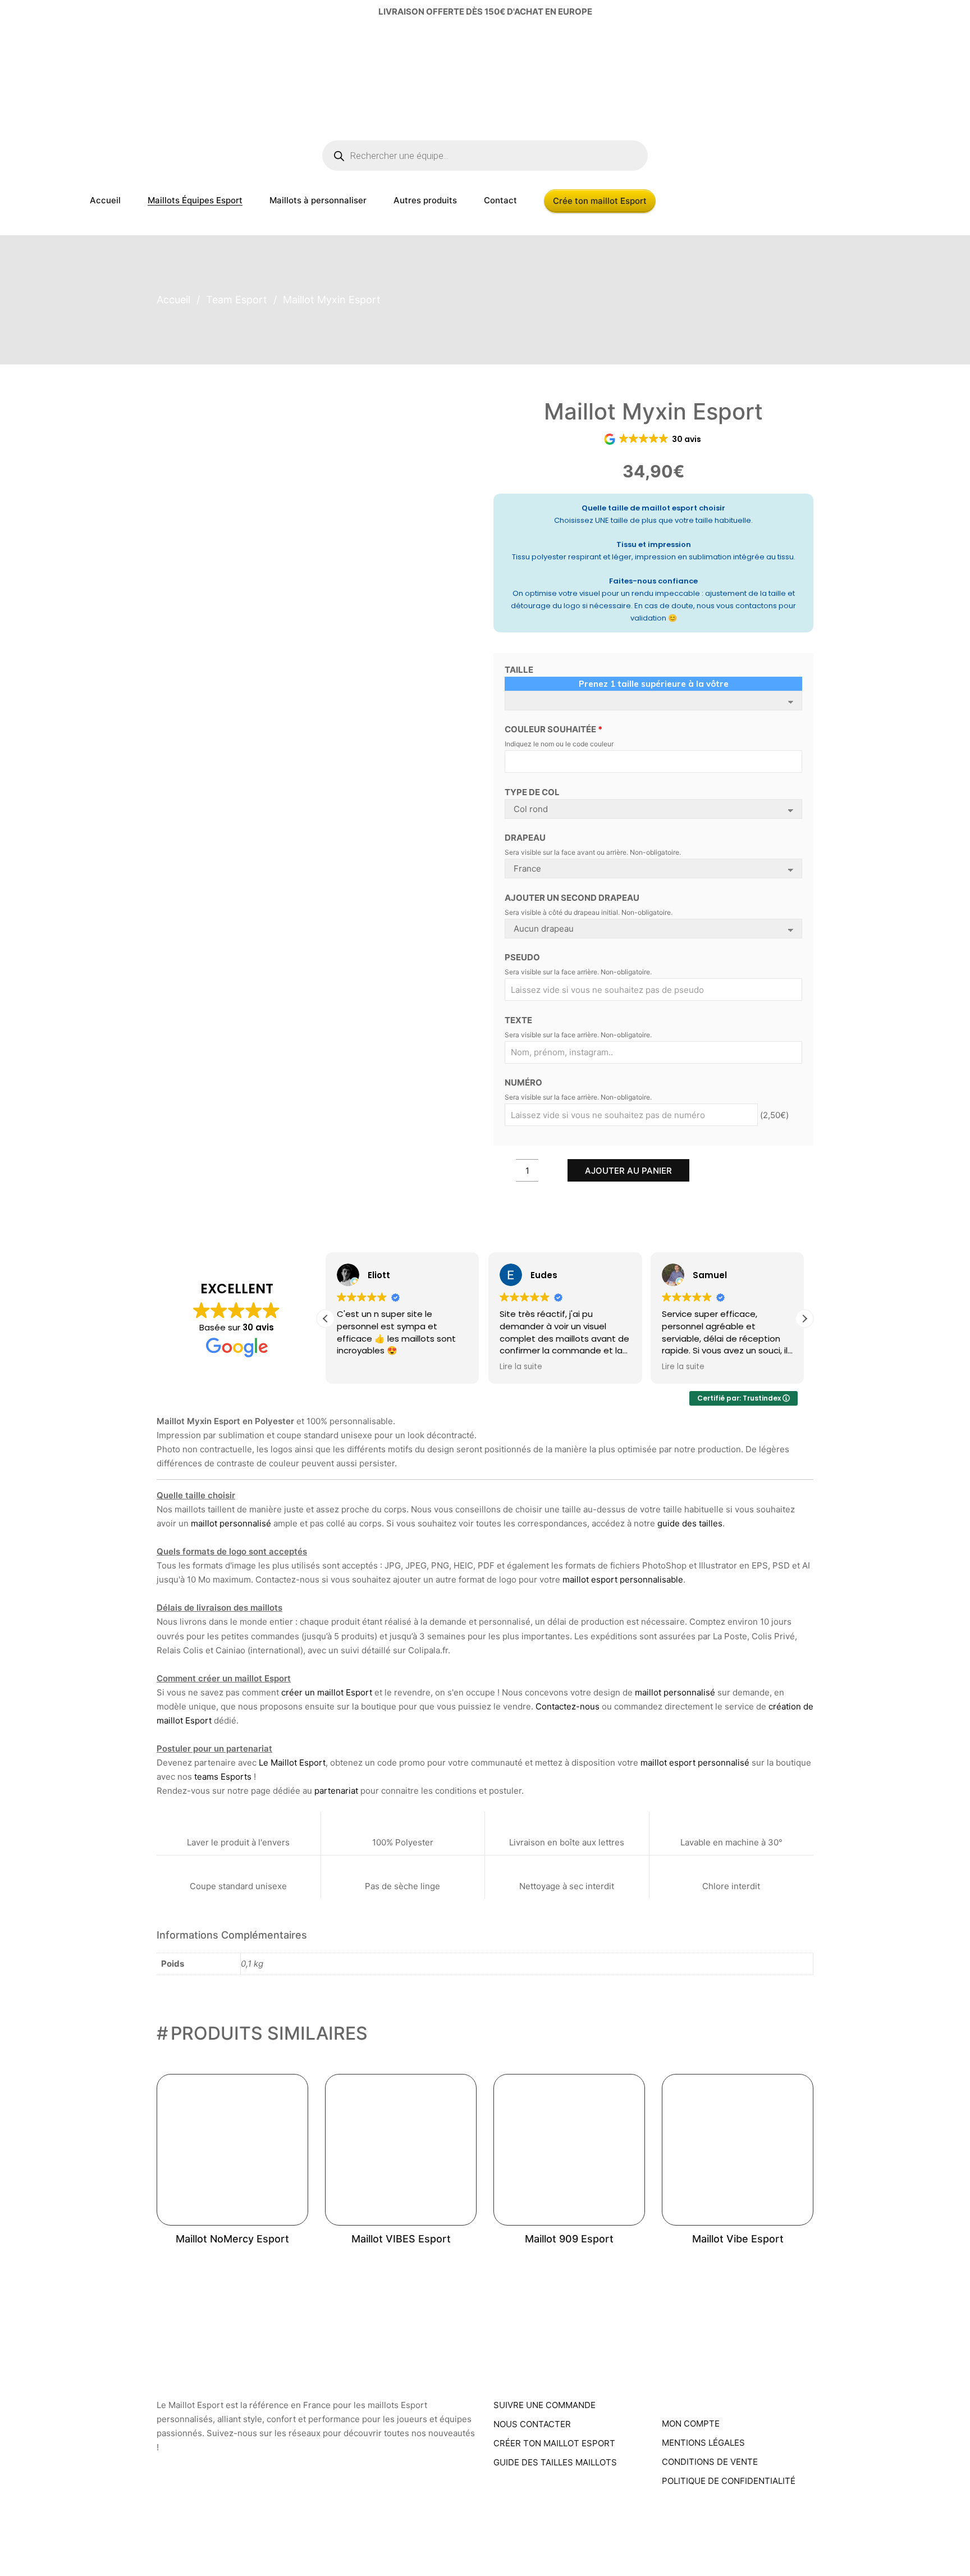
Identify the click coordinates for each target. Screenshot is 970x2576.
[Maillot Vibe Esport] (738, 2150)
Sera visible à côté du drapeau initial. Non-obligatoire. (589, 912)
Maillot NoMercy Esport (232, 2239)
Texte (518, 1020)
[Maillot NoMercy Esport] (232, 2150)
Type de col (532, 792)
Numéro (523, 1082)
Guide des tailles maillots (555, 2462)
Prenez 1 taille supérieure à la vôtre (654, 684)
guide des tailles (690, 1523)
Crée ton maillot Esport (600, 201)
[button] (804, 1319)
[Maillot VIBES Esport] (401, 2150)
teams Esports (223, 1777)
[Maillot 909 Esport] (569, 2150)
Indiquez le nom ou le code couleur (559, 744)
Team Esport (237, 300)
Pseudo (522, 957)
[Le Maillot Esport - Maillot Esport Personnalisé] (92, 81)
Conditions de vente (710, 2462)
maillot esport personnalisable (623, 1579)
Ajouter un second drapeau (572, 898)
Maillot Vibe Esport (738, 2239)
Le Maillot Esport (292, 1763)
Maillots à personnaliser (318, 200)
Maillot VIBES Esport (401, 2239)
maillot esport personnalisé (695, 1763)
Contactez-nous (568, 1706)
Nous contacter (532, 2424)
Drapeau (525, 838)
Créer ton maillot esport (554, 2443)
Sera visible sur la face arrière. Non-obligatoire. (578, 972)
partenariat (336, 1791)
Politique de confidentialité (729, 2481)
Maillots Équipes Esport (195, 200)
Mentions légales (703, 2443)
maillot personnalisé (231, 1523)
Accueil (105, 200)
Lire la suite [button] (521, 1367)
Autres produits (425, 200)
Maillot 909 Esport (569, 2239)
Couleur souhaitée (553, 729)
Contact (500, 200)
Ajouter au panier (628, 1171)
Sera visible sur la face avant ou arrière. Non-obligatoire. (593, 852)
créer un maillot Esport (327, 1692)
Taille (519, 670)
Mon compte (691, 2424)
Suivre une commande (545, 2405)
